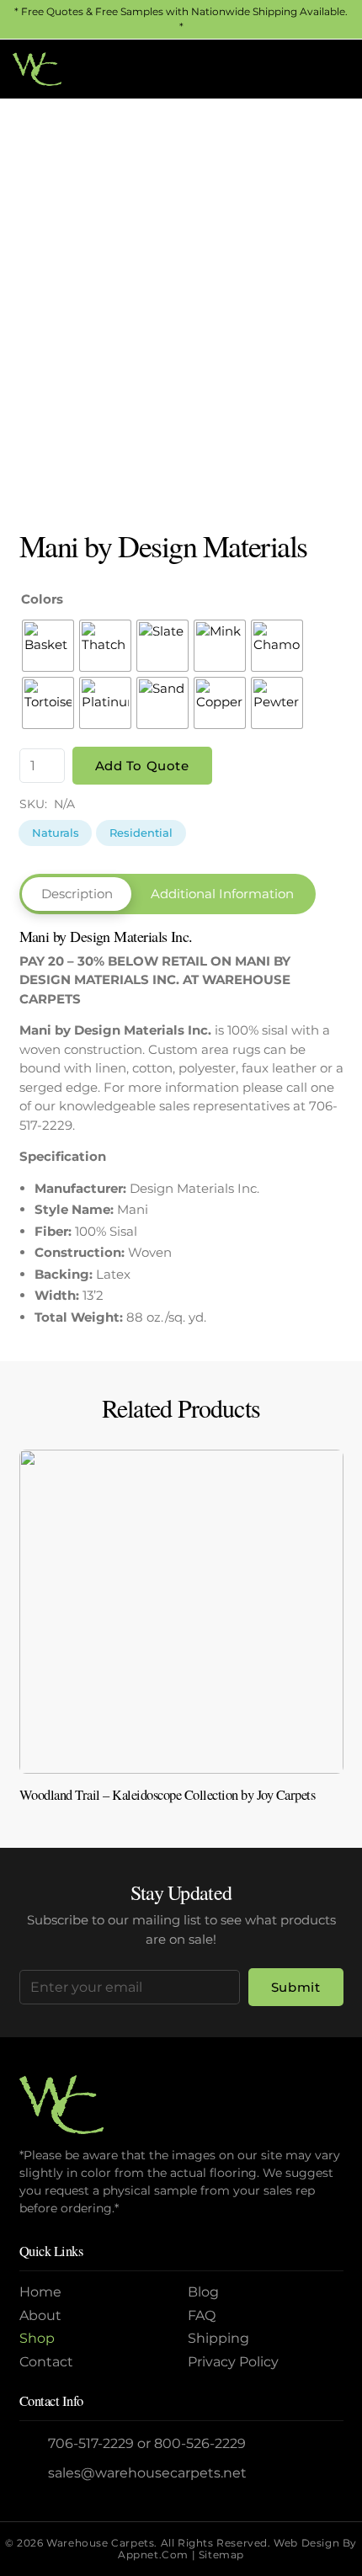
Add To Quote (142, 766)
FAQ (202, 2315)
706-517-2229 (91, 2443)
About (40, 2315)
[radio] (48, 646)
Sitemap (221, 2555)
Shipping (218, 2338)
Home (40, 2292)
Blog (203, 2292)
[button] (294, 69)
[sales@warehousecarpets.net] (34, 2473)
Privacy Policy (233, 2362)
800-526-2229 (200, 2443)
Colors (42, 599)
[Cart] (331, 69)
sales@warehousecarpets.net (147, 2473)
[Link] (181, 1633)
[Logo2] (37, 69)
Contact (46, 2362)
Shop (37, 2338)
